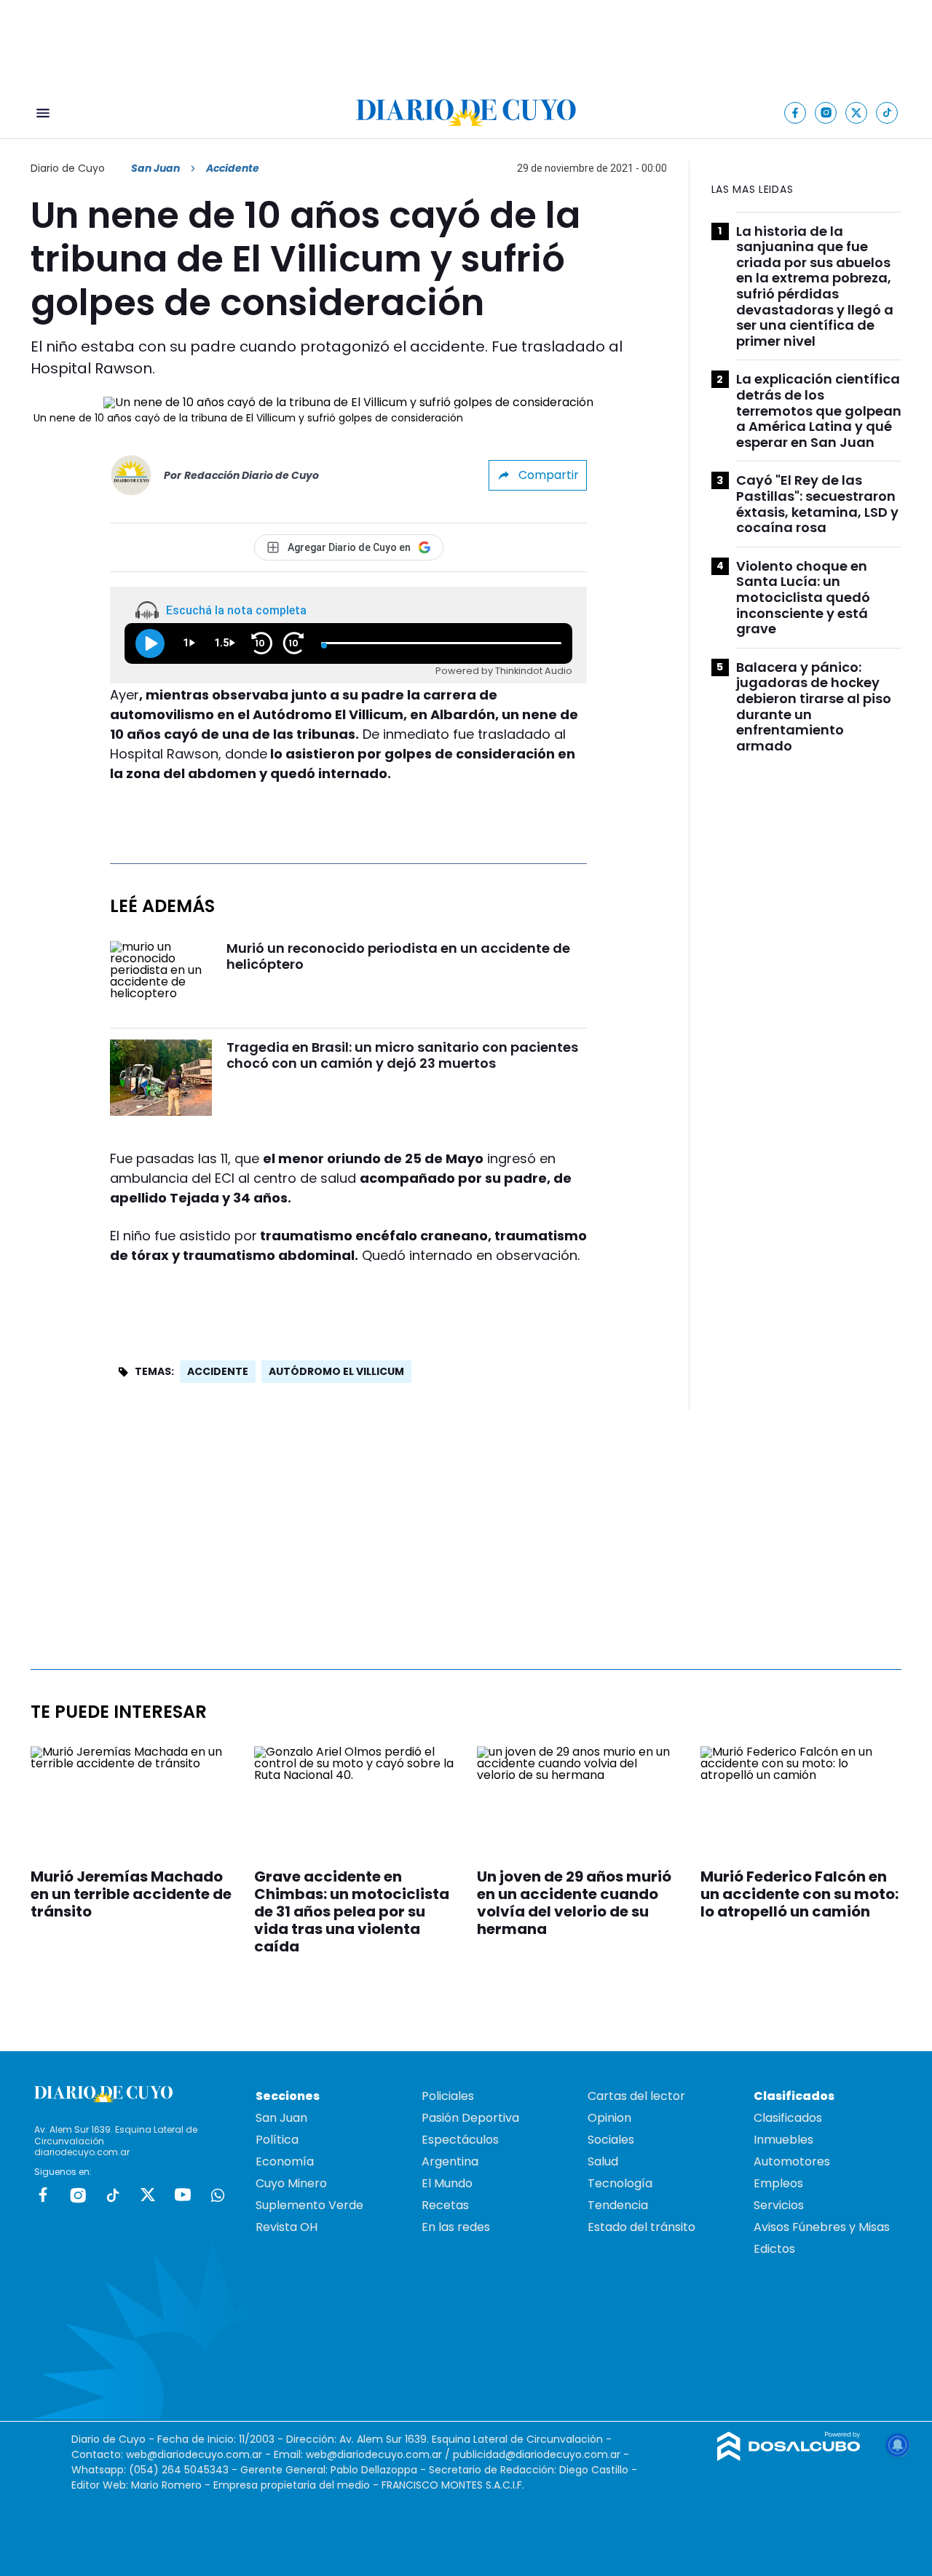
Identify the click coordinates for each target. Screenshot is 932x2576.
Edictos (774, 2249)
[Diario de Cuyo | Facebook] (795, 112)
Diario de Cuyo (68, 168)
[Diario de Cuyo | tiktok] (887, 112)
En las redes (456, 2227)
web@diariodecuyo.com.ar (194, 2454)
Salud (603, 2161)
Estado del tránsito (641, 2227)
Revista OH (287, 2227)
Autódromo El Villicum (336, 1371)
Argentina (450, 2161)
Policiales (448, 2096)
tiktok (113, 2195)
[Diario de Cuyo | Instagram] (826, 112)
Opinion (609, 2118)
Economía (285, 2161)
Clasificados (788, 2118)
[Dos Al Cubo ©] (789, 2457)
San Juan (155, 168)
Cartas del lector (636, 2096)
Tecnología (620, 2183)
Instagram (78, 2195)
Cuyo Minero (291, 2183)
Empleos (778, 2183)
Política (277, 2140)
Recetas (445, 2205)
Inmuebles (783, 2140)
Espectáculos (460, 2140)
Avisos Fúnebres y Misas (822, 2227)
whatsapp (218, 2195)
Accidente (218, 1371)
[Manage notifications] (898, 2445)
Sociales (611, 2140)
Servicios (779, 2205)
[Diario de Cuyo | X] (857, 112)
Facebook (43, 2195)
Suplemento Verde (309, 2205)
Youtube (183, 2195)
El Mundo (447, 2183)
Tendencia (618, 2205)
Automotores (792, 2161)
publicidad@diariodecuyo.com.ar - (541, 2454)
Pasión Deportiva (470, 2118)
